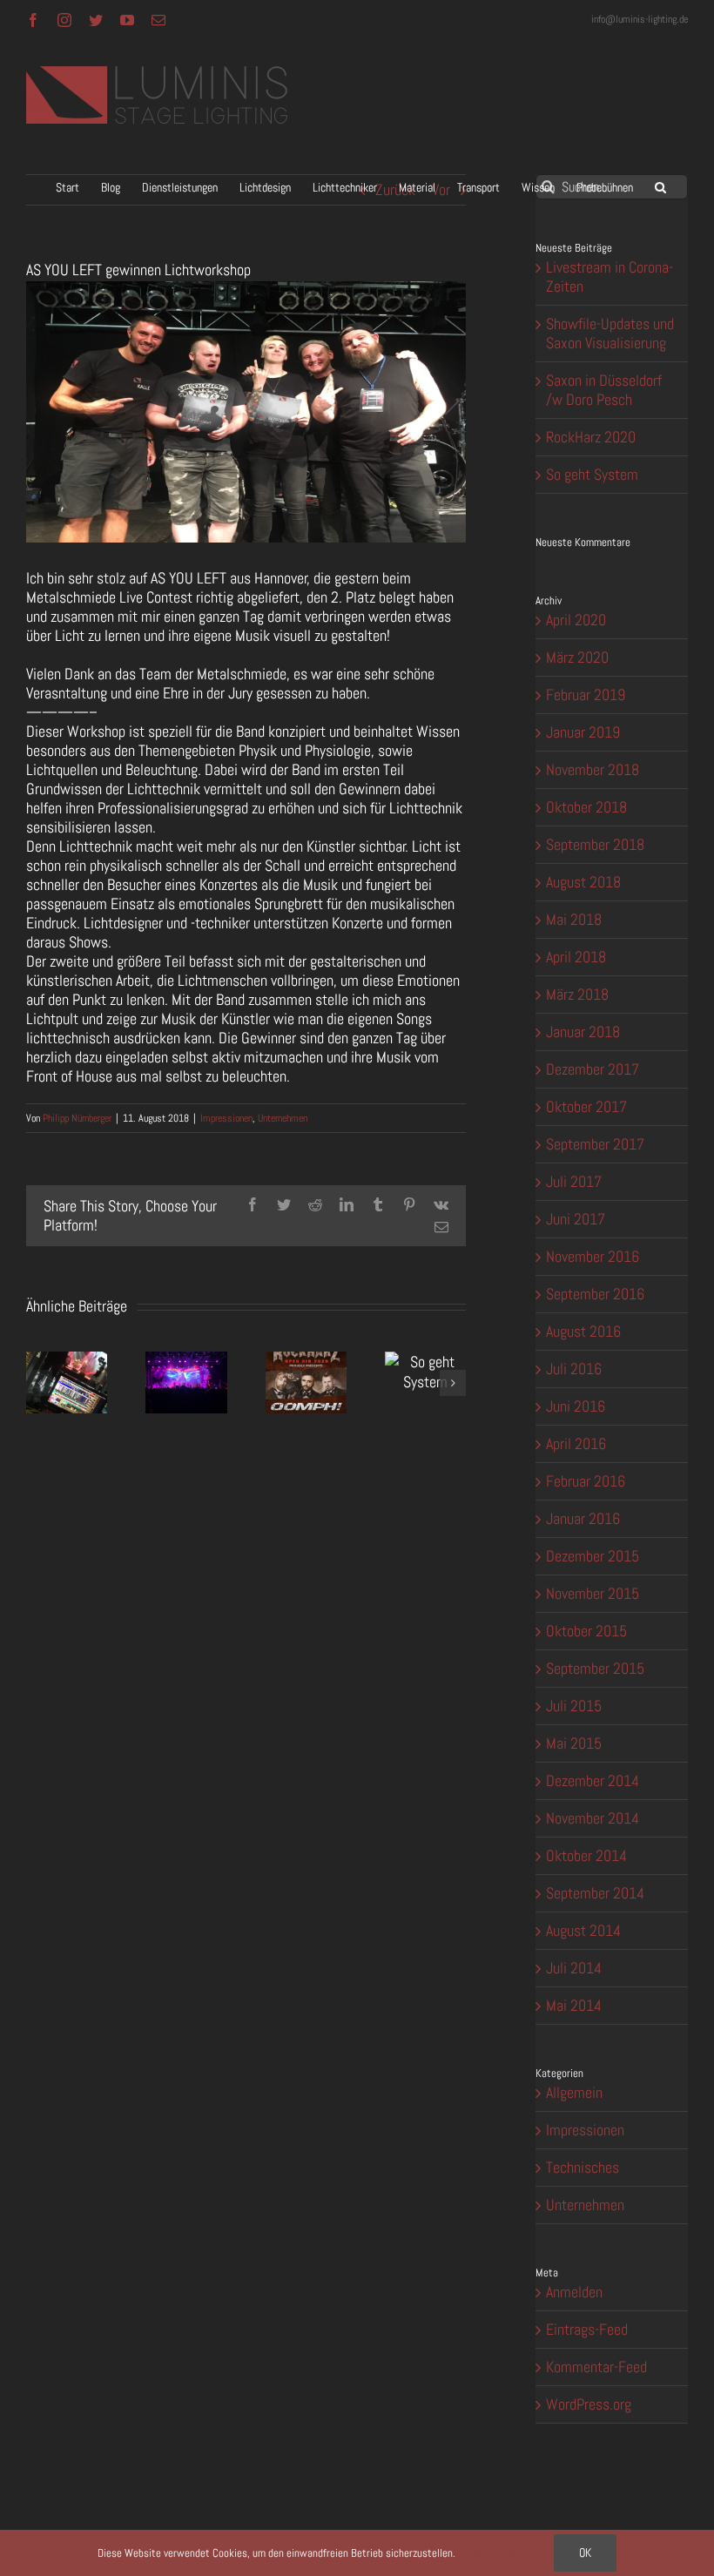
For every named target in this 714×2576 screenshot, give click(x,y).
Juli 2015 (574, 1706)
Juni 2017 (576, 1219)
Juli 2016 (574, 1369)
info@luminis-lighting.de (640, 19)
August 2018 (583, 882)
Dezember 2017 (593, 1069)
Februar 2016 (586, 1481)
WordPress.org (589, 2404)
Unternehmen (283, 1118)
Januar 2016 (583, 1518)
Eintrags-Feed (587, 2329)
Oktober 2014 (586, 1855)
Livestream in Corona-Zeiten (610, 276)
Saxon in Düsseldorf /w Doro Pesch (604, 390)
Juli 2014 (574, 1968)
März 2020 (577, 657)
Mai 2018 (574, 919)
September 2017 (595, 1144)
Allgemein (574, 2093)
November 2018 (593, 769)
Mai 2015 (574, 1743)
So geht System (592, 474)
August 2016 (583, 1331)
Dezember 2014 (593, 1780)
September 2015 (595, 1668)
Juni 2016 (576, 1406)
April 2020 (576, 620)
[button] (660, 187)
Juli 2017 (574, 1181)
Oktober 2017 (586, 1106)
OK (585, 2552)
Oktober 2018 (586, 807)
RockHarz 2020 (591, 437)
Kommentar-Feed (596, 2367)
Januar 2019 (583, 732)
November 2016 (593, 1256)
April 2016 (576, 1443)
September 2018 (595, 844)
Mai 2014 (574, 2005)
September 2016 (595, 1294)
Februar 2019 (586, 695)
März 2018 (577, 994)
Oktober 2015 (586, 1631)
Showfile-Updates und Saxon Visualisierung (610, 333)
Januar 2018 (583, 1032)
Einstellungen (489, 2553)
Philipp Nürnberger (77, 1118)
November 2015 (593, 1593)
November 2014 (593, 1818)
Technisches (583, 2168)
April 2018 (576, 957)
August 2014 (583, 1930)
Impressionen (226, 1118)
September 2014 (595, 1893)
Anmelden (574, 2292)
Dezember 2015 (593, 1556)
